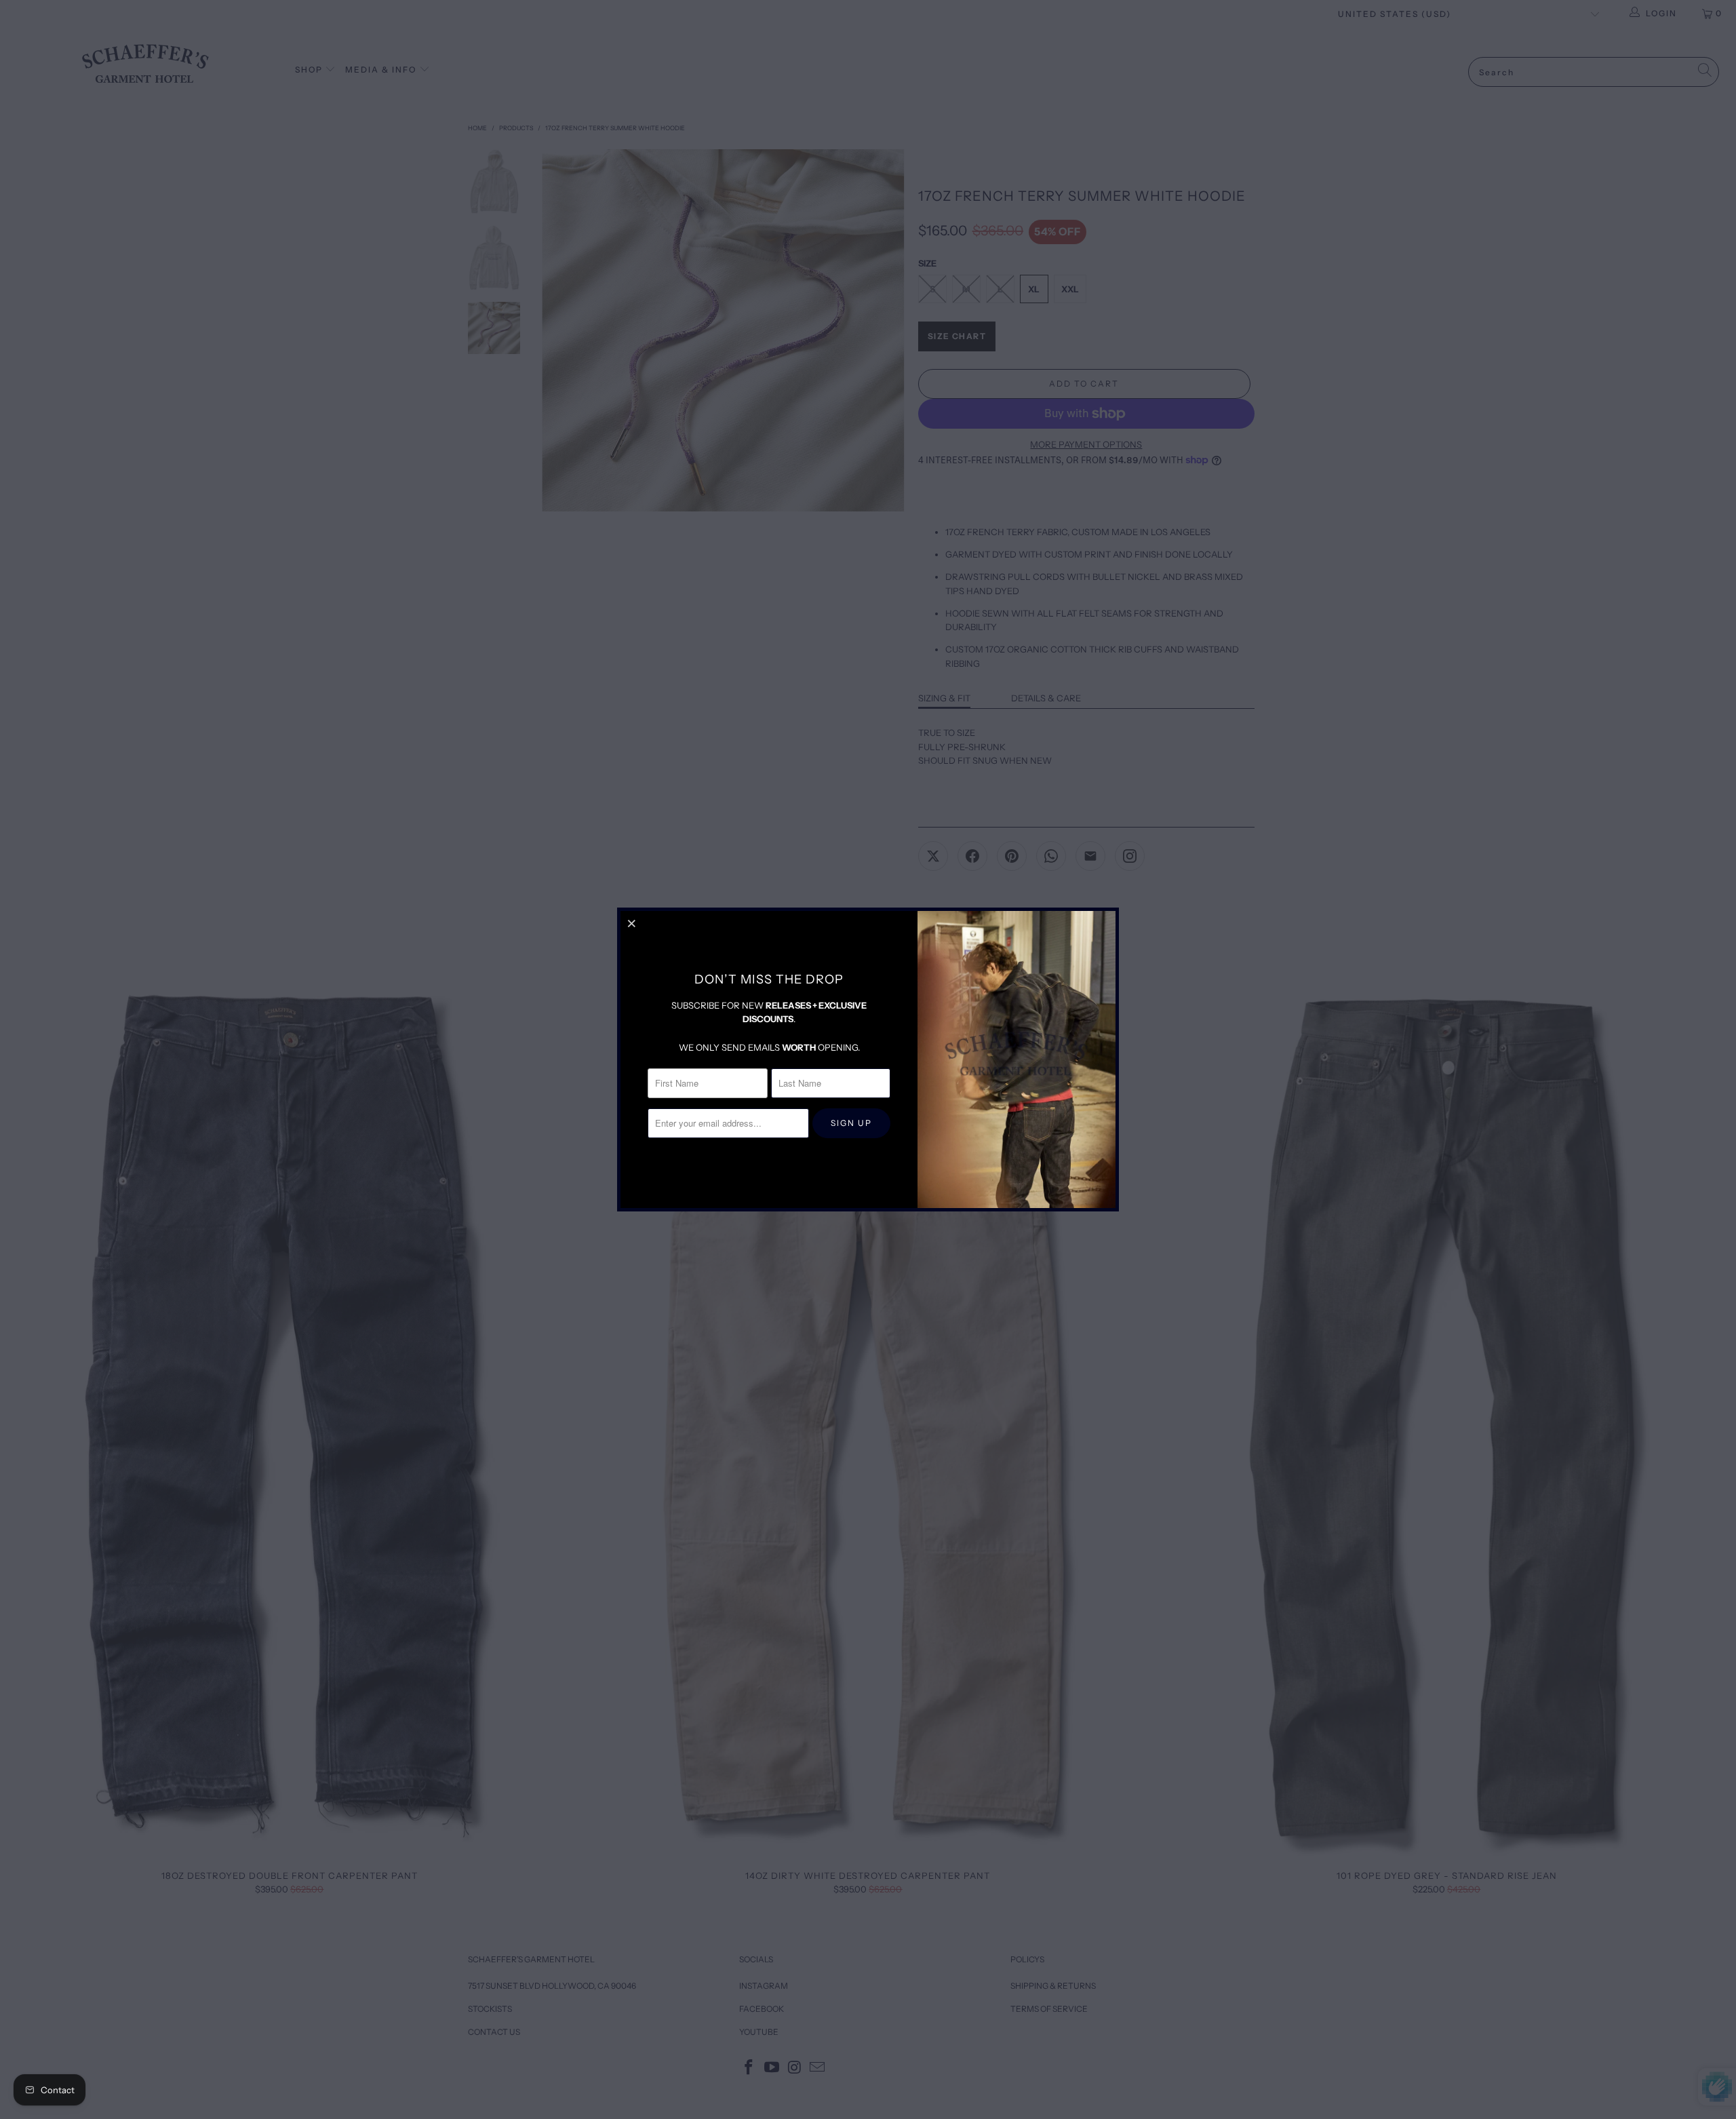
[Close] (633, 923)
